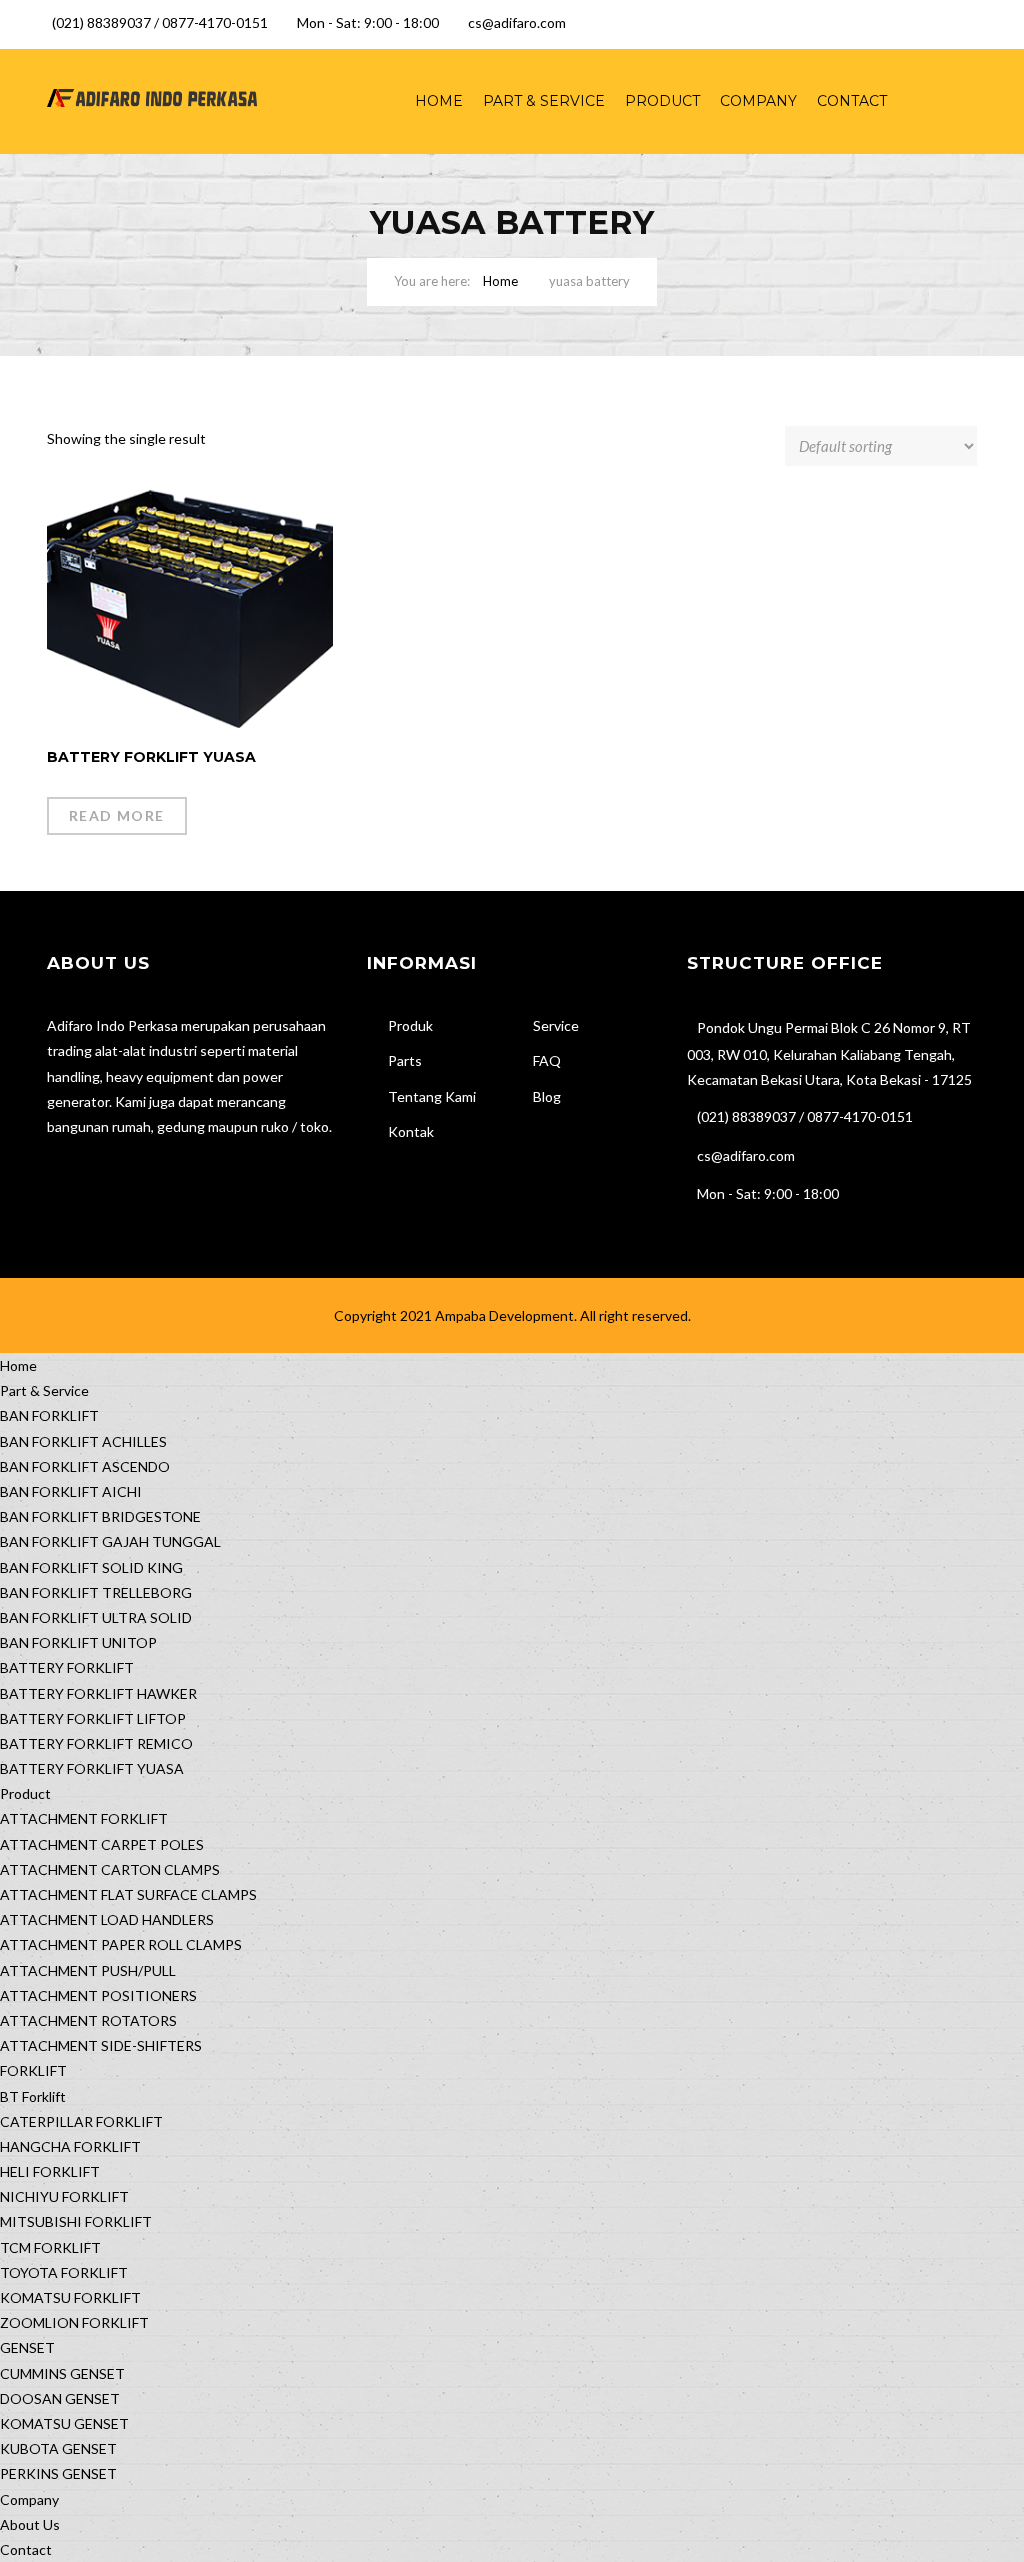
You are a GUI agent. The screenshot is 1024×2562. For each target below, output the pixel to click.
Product (662, 101)
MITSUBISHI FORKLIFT (76, 2221)
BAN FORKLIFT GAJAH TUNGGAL (110, 1541)
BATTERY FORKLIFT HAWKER (98, 1693)
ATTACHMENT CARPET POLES (102, 1844)
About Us (30, 2524)
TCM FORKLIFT (50, 2247)
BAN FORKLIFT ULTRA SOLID (96, 1617)
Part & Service (544, 101)
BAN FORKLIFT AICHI (71, 1491)
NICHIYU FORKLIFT (64, 2196)
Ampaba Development (504, 1315)
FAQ (547, 1060)
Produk (410, 1025)
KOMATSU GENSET (64, 2423)
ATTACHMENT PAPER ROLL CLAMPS (121, 1944)
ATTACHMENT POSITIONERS (98, 1995)
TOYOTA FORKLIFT (64, 2272)
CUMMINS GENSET (62, 2373)
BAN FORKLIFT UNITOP (78, 1642)
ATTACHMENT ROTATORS (88, 2020)
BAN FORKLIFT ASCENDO (85, 1466)
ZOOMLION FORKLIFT (74, 2322)
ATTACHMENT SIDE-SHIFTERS (101, 2045)
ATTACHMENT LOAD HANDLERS (107, 1919)
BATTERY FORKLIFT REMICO (96, 1743)
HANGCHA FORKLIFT (70, 2146)
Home (439, 101)
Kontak (411, 1131)
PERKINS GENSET (58, 2473)
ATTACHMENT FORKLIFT (84, 1818)
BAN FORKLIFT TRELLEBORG (96, 1592)
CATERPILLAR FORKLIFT (81, 2121)
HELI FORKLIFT (50, 2171)
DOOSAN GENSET (60, 2398)
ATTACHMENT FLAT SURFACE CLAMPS (128, 1894)
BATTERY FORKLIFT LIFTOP (93, 1718)
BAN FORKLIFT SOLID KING (91, 1567)
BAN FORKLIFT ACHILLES (83, 1441)
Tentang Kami (432, 1096)
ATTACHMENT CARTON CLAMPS (110, 1869)
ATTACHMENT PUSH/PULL (88, 1970)
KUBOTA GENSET (58, 2448)
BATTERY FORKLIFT (67, 1667)
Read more (117, 815)
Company (758, 101)
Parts (405, 1060)
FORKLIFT (33, 2070)
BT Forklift (33, 2096)
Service (556, 1025)
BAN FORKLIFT (49, 1415)
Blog (547, 1096)
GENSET (27, 2347)
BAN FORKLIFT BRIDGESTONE (100, 1516)
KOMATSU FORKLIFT (70, 2297)
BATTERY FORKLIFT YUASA (92, 1768)
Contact (852, 101)
